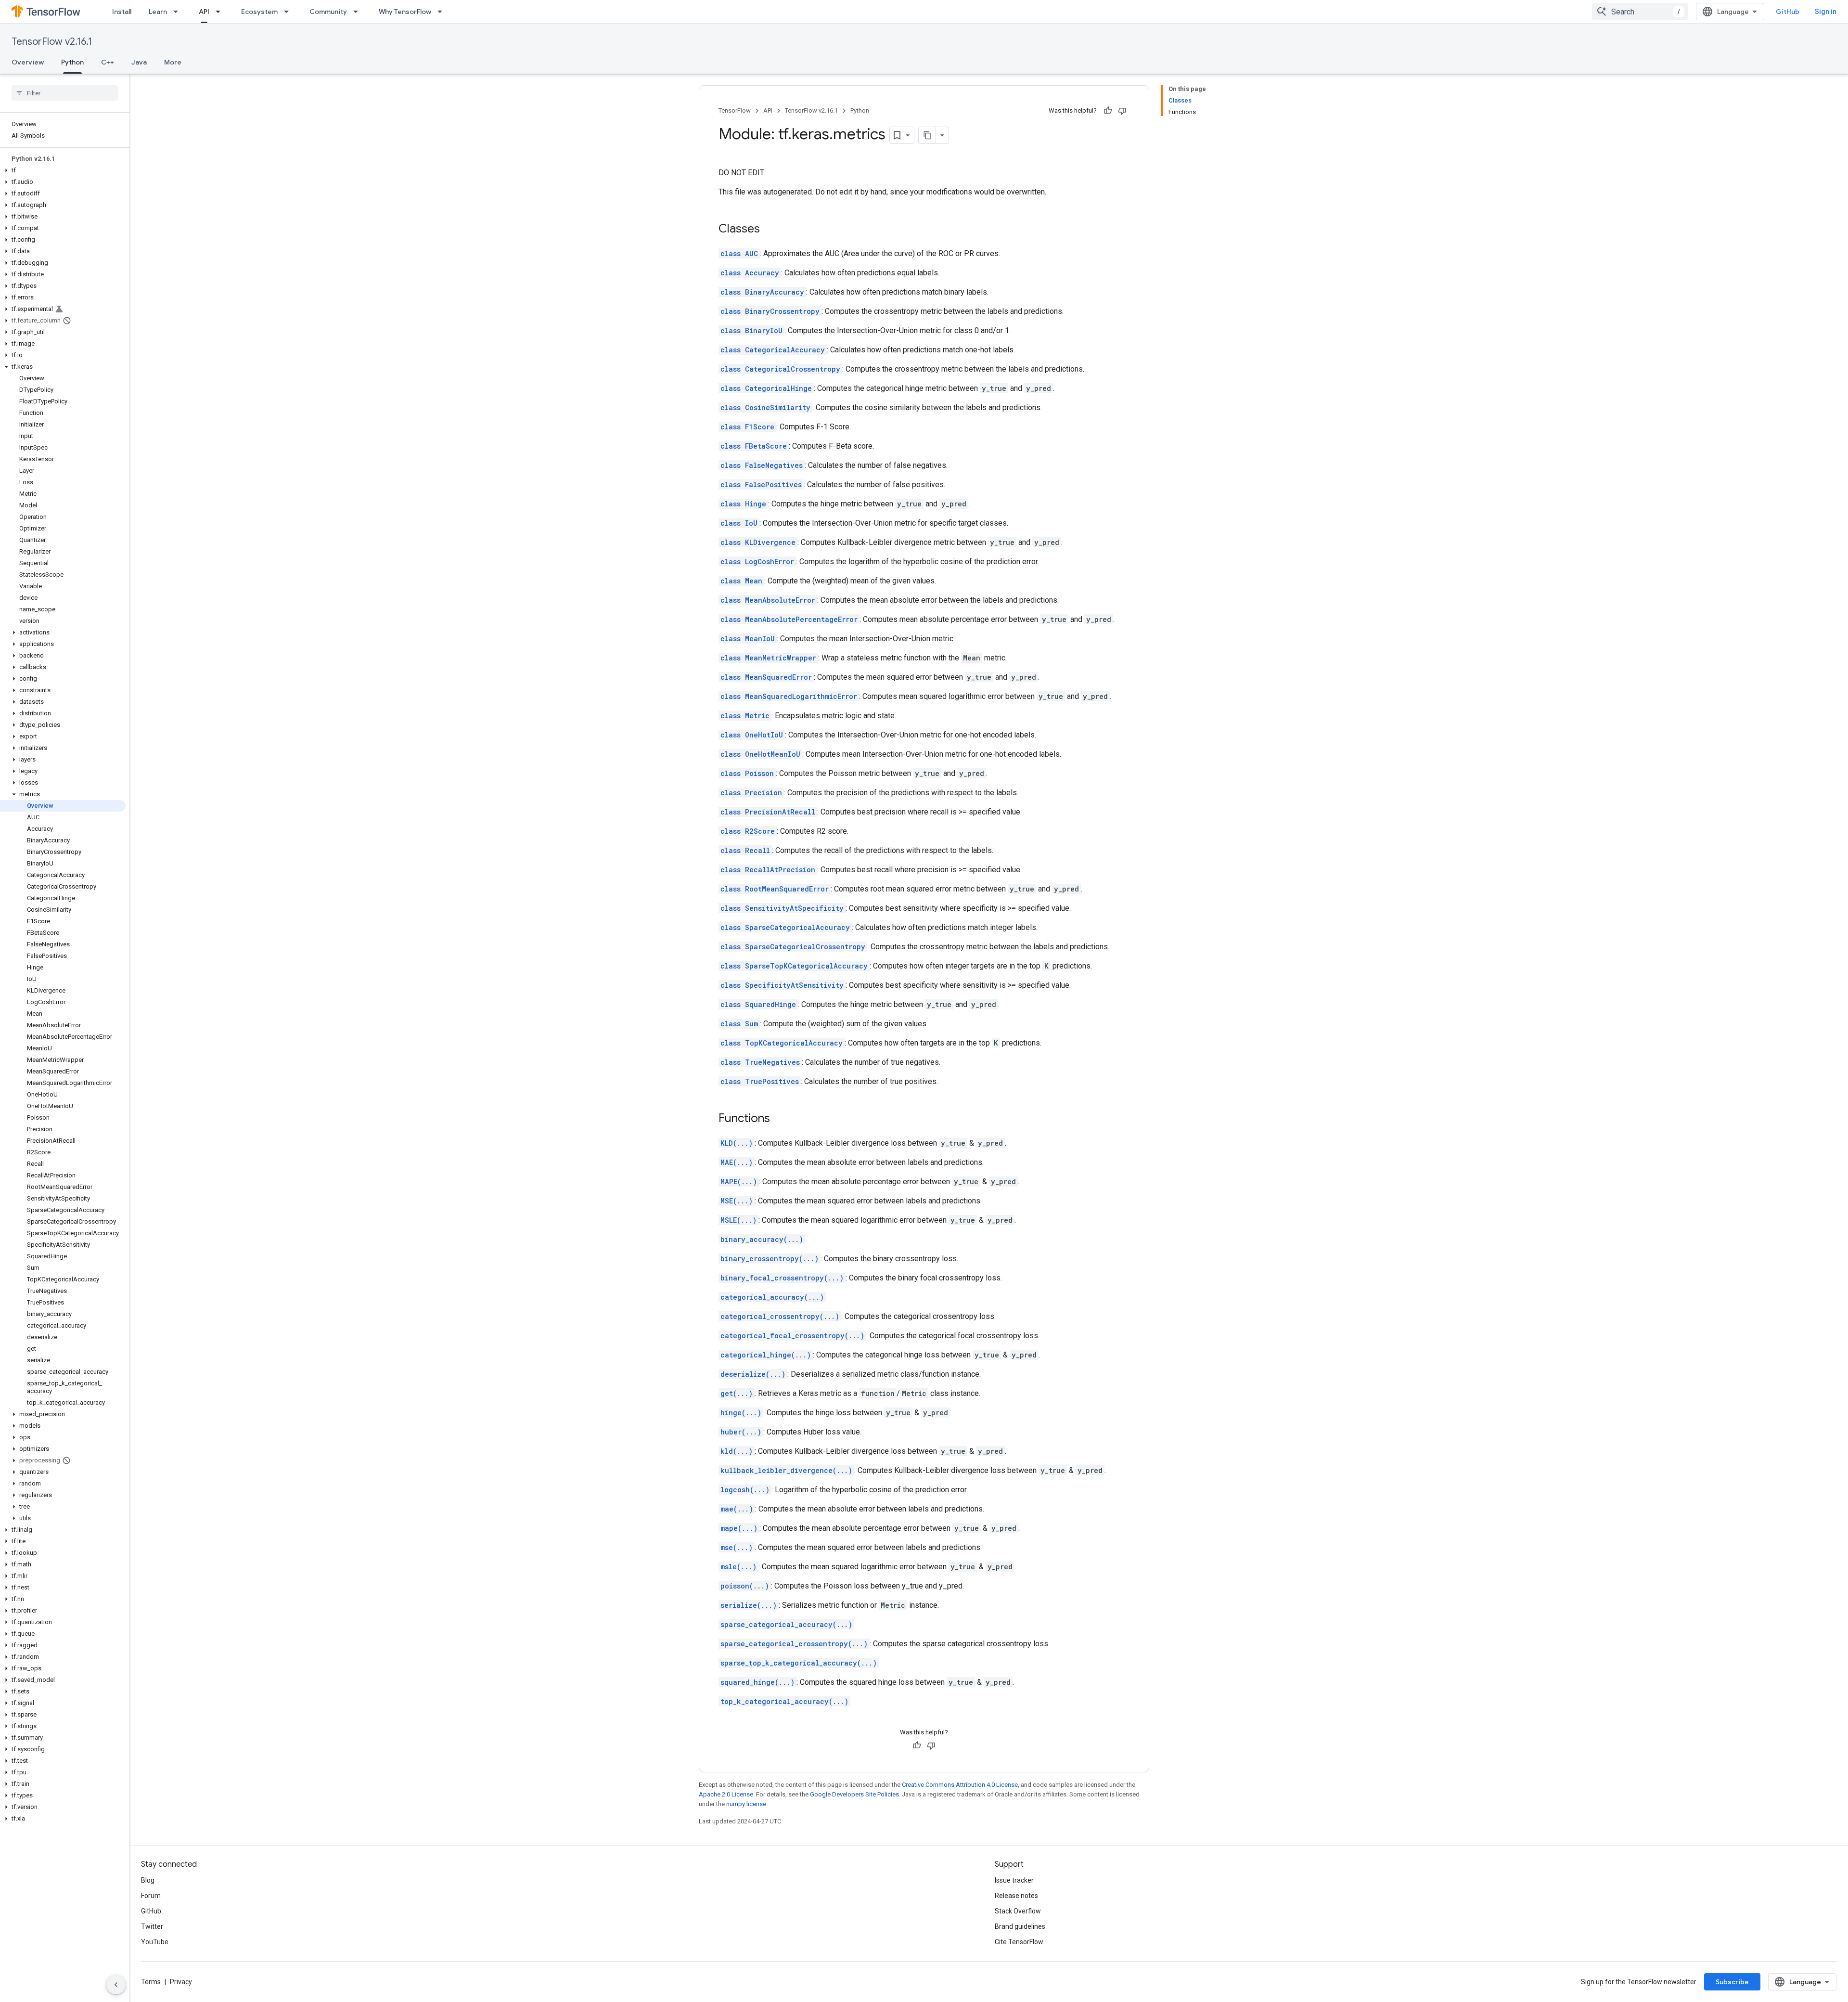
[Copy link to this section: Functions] (780, 1119)
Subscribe (1732, 1982)
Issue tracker (1014, 1880)
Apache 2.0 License (726, 1794)
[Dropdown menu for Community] (359, 12)
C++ (108, 62)
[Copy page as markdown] (927, 135)
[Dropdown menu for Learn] (179, 12)
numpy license (746, 1804)
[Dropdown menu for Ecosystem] (289, 12)
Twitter (152, 1926)
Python (72, 62)
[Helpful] (1108, 111)
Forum (151, 1896)
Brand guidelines (1020, 1926)
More (173, 62)
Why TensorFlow (405, 12)
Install (122, 12)
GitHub (1788, 12)
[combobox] (1640, 12)
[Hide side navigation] (116, 1985)
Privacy (181, 1982)
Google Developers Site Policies (854, 1794)
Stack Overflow (1018, 1911)
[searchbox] (65, 93)
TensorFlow (735, 110)
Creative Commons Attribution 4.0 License (960, 1785)
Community (328, 12)
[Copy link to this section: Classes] (770, 230)
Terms (151, 1982)
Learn (158, 12)
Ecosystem (259, 12)
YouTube (155, 1942)
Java (139, 62)
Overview (28, 62)
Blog (148, 1880)
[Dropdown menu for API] (221, 12)
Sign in (1826, 12)
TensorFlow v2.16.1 (52, 42)
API (204, 12)
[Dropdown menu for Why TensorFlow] (443, 12)
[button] (63, 170)
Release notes (1016, 1896)
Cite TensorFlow (1019, 1942)
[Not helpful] (1122, 111)
